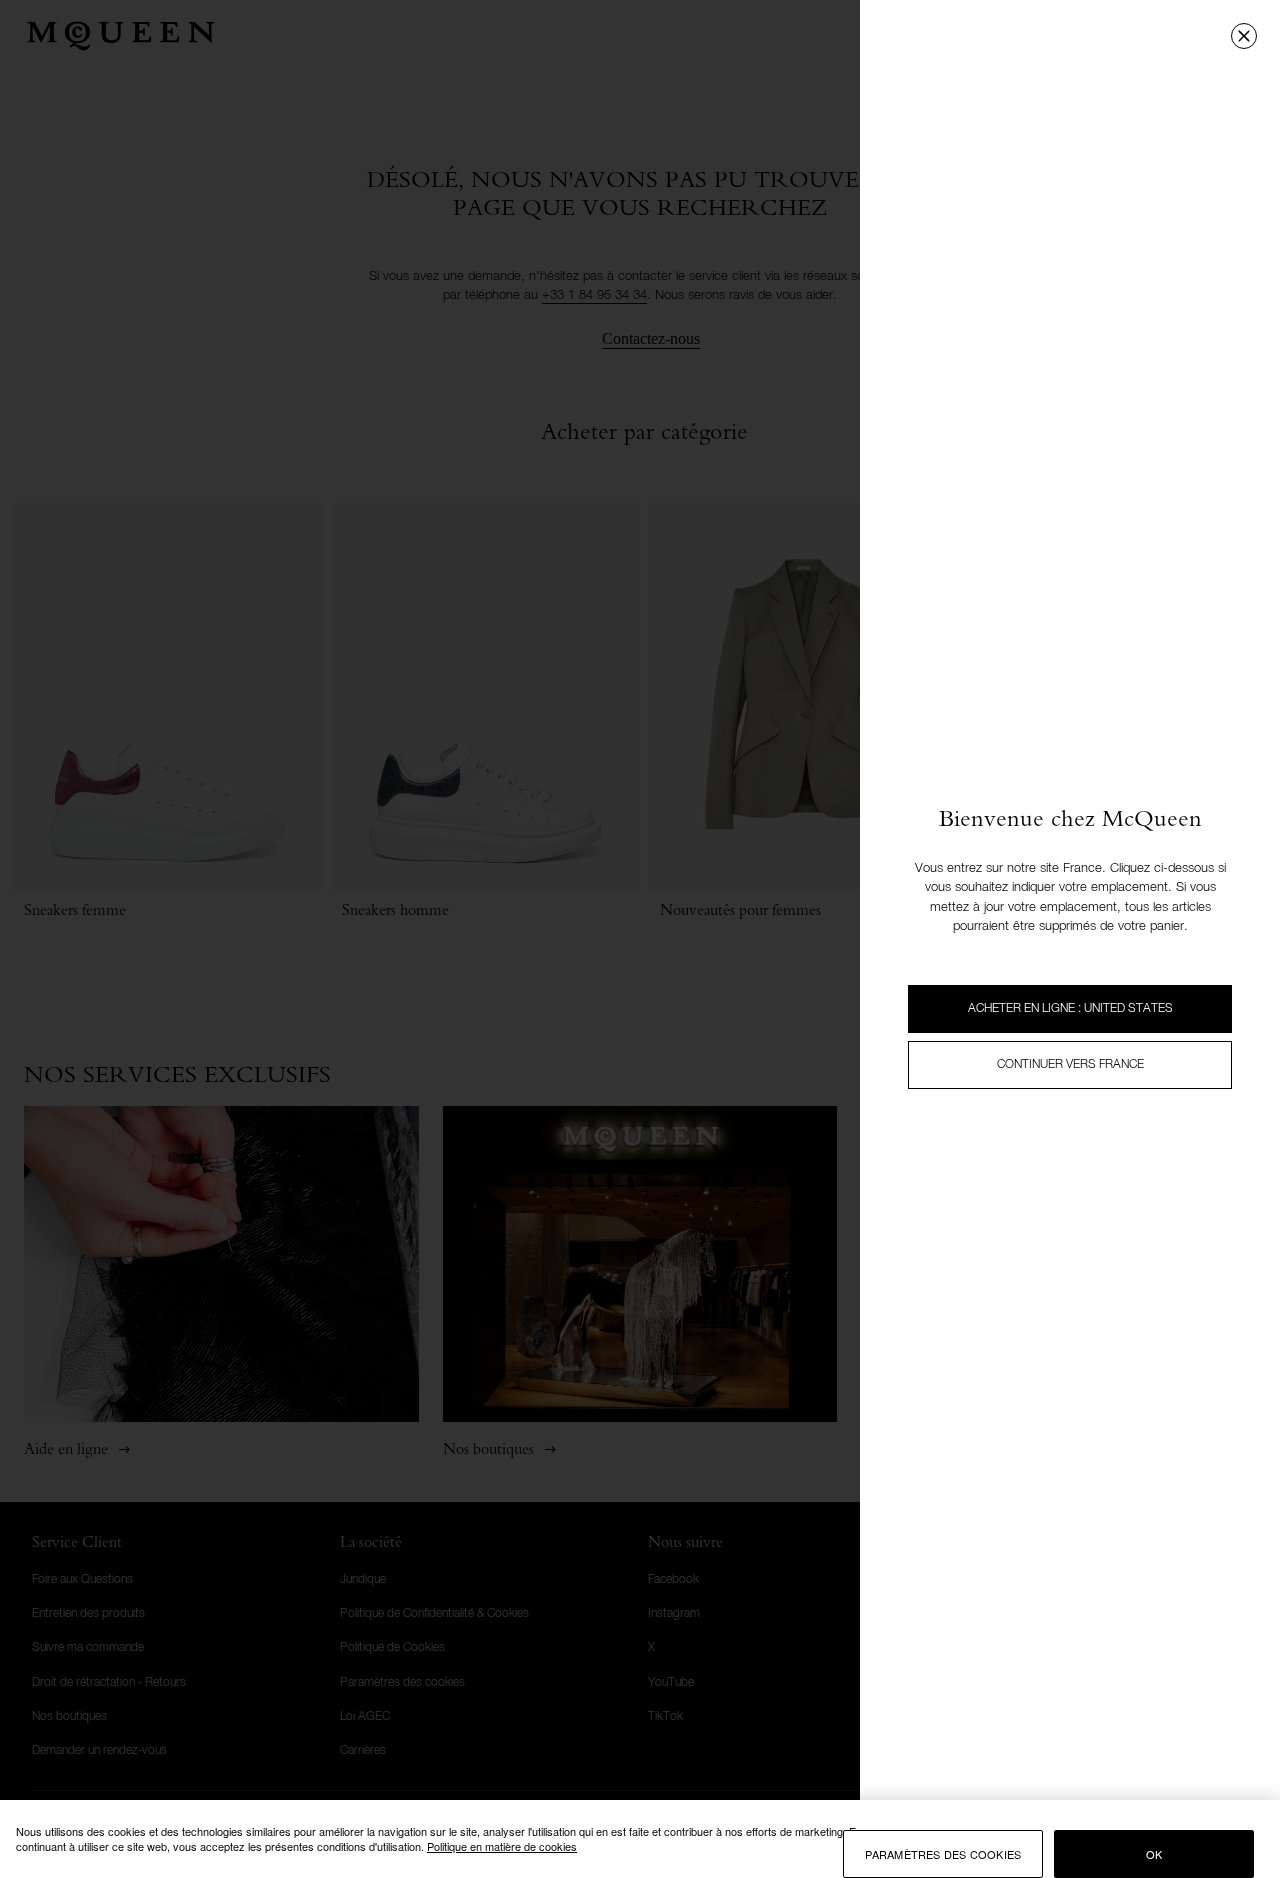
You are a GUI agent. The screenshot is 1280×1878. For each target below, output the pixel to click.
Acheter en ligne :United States (1070, 1009)
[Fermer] (1244, 36)
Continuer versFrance (1070, 1065)
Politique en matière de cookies (502, 1846)
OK (1154, 1854)
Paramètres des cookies (943, 1854)
